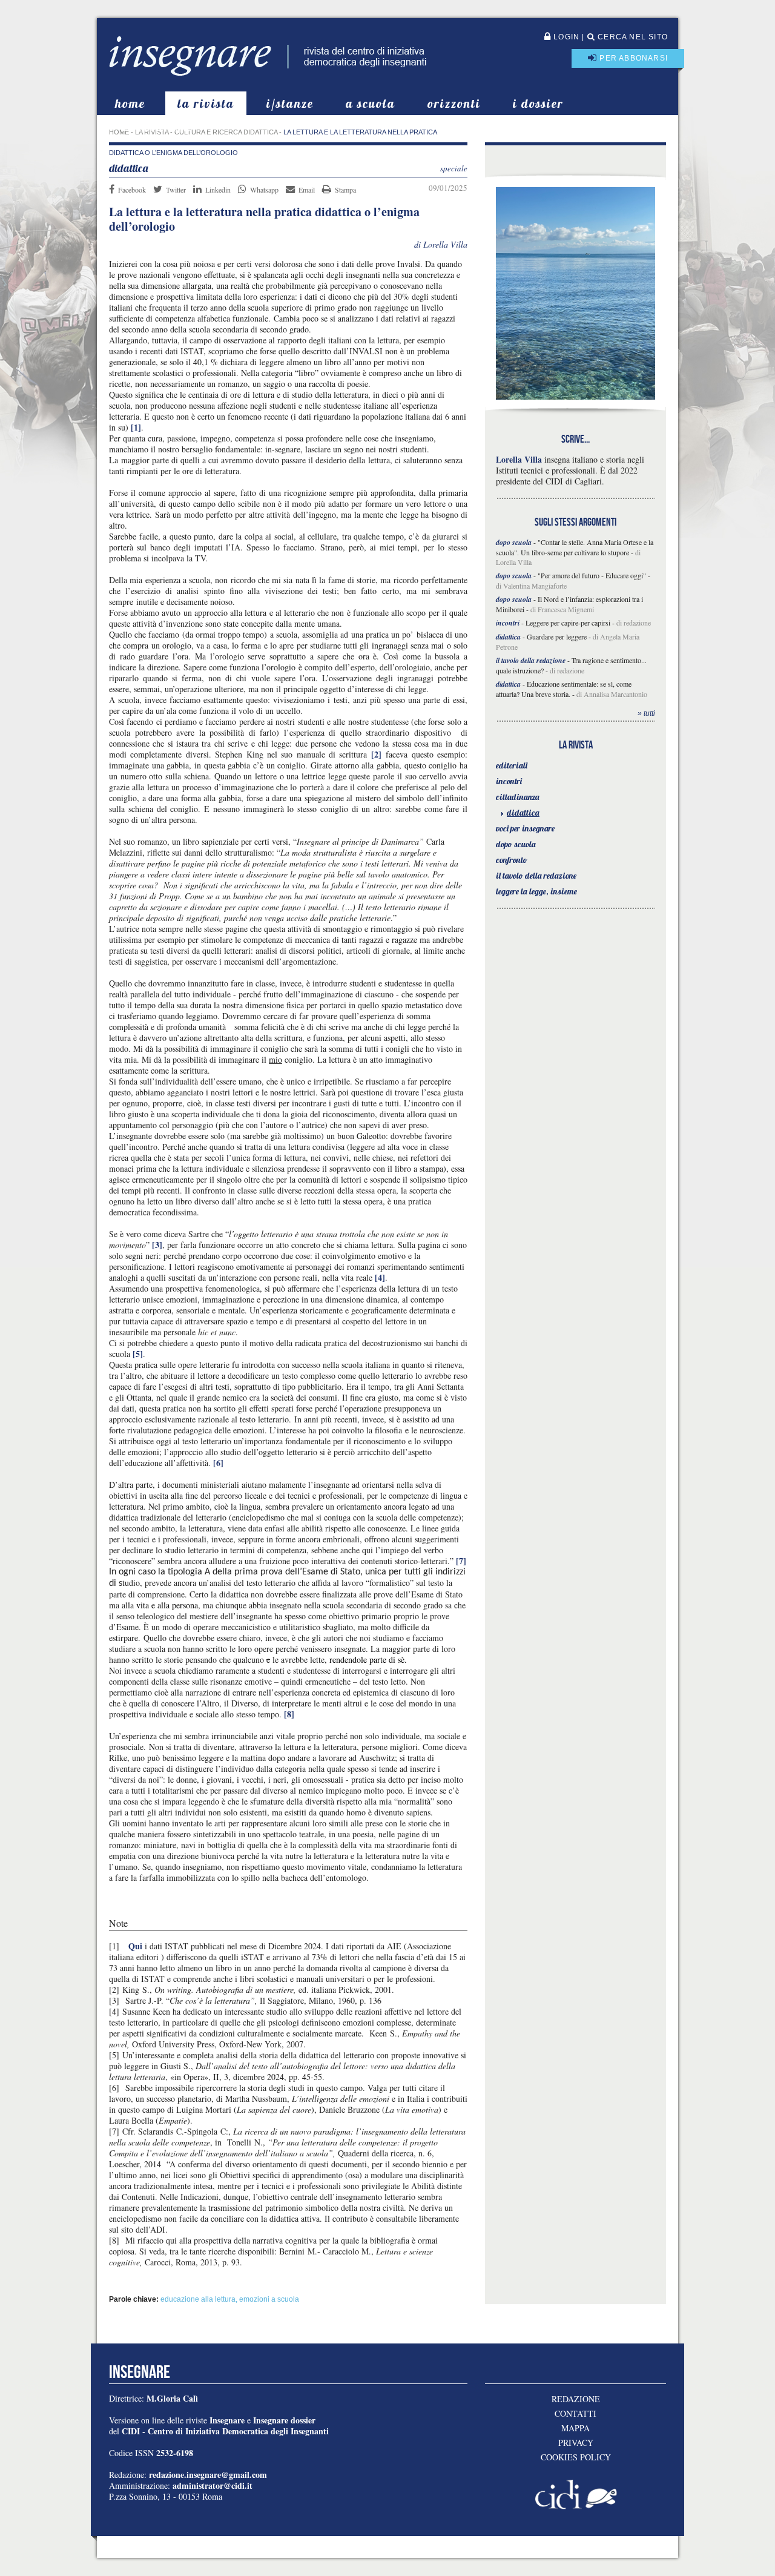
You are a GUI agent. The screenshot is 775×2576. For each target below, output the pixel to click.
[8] (289, 1714)
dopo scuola (516, 844)
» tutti (646, 713)
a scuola (371, 103)
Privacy (576, 2443)
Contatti (575, 2414)
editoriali (512, 765)
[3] (157, 1245)
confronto (512, 860)
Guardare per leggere (557, 636)
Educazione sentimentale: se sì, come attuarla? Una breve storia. (564, 689)
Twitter (176, 190)
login (565, 37)
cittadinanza (518, 797)
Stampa (345, 190)
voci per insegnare (525, 828)
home (130, 103)
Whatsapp (264, 190)
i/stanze (290, 103)
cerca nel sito (632, 37)
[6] (218, 1463)
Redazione (576, 2399)
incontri (509, 781)
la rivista (206, 103)
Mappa (575, 2428)
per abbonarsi (632, 58)
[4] (380, 1277)
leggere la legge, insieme (536, 891)
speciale (454, 168)
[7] (461, 1561)
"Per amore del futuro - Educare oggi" (592, 575)
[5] (138, 1354)
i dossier (538, 103)
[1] (136, 427)
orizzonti (454, 103)
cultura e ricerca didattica (226, 132)
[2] (376, 754)
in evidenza (157, 127)
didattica (523, 813)
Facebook (132, 190)
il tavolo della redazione (536, 876)
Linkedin (218, 190)
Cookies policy (576, 2457)
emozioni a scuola (269, 2299)
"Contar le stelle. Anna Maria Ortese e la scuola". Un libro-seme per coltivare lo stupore (575, 547)
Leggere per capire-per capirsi (568, 623)
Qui (135, 1946)
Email (307, 190)
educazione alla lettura (198, 2299)
